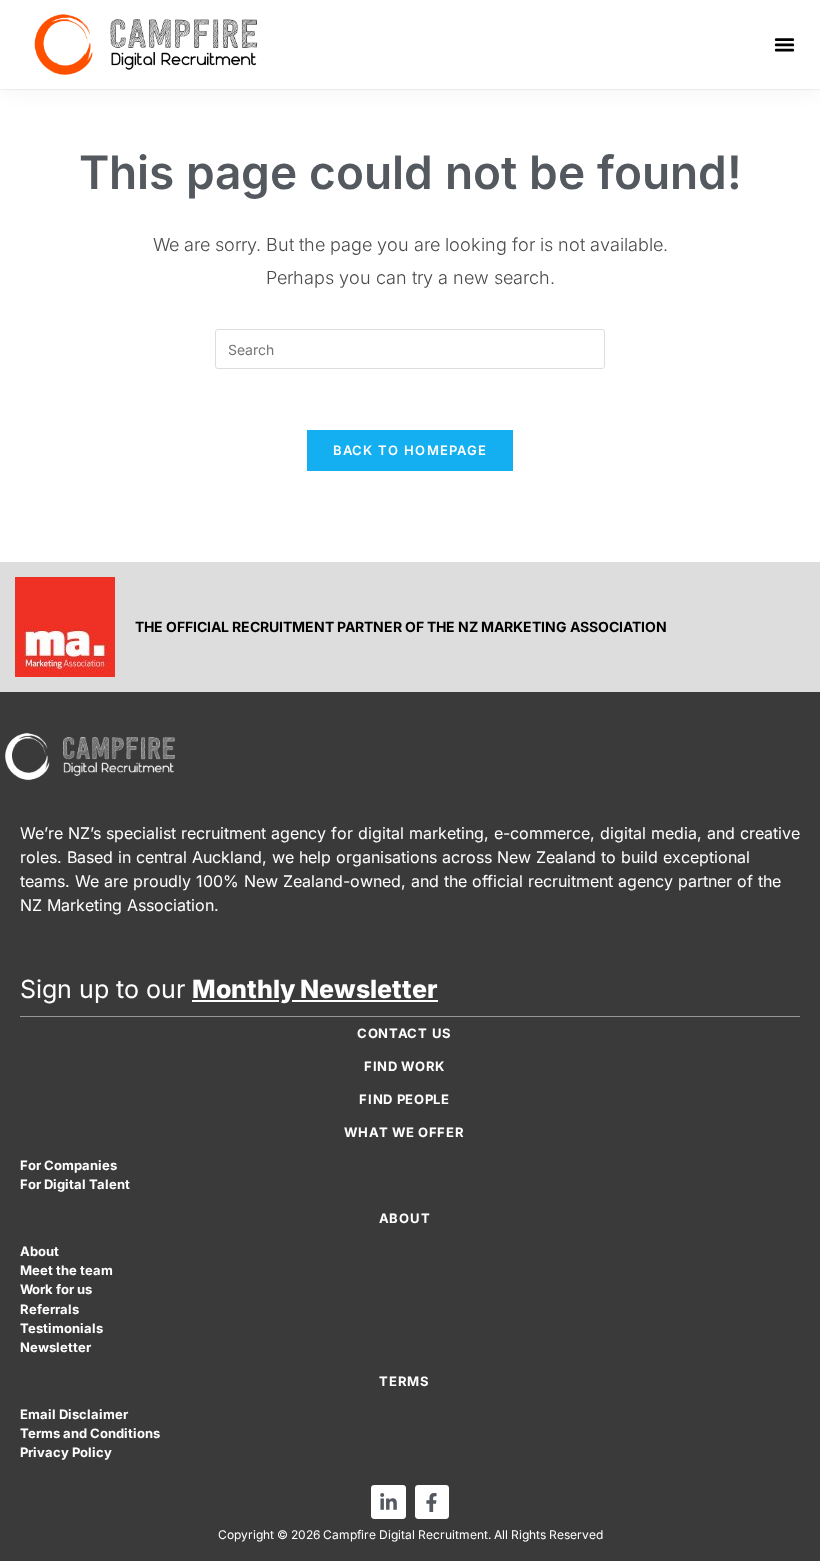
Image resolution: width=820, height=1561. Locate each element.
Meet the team (66, 1270)
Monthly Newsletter (315, 989)
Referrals (49, 1309)
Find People (404, 1099)
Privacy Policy (66, 1452)
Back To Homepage (410, 450)
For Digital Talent (75, 1184)
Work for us (56, 1289)
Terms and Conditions (90, 1433)
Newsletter (55, 1347)
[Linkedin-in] (388, 1502)
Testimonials (61, 1328)
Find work (404, 1066)
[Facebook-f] (432, 1502)
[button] (785, 45)
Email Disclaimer (74, 1414)
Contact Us (404, 1033)
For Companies (68, 1165)
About (39, 1251)
